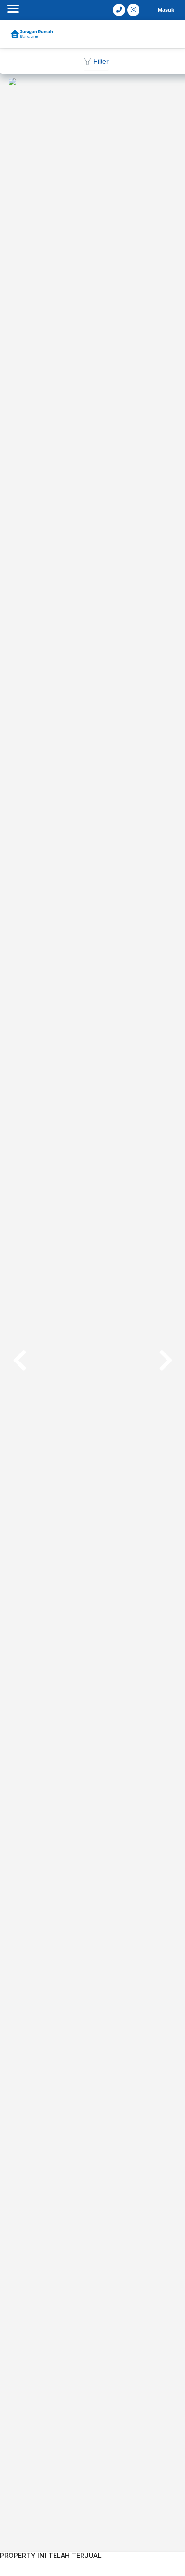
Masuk (166, 10)
